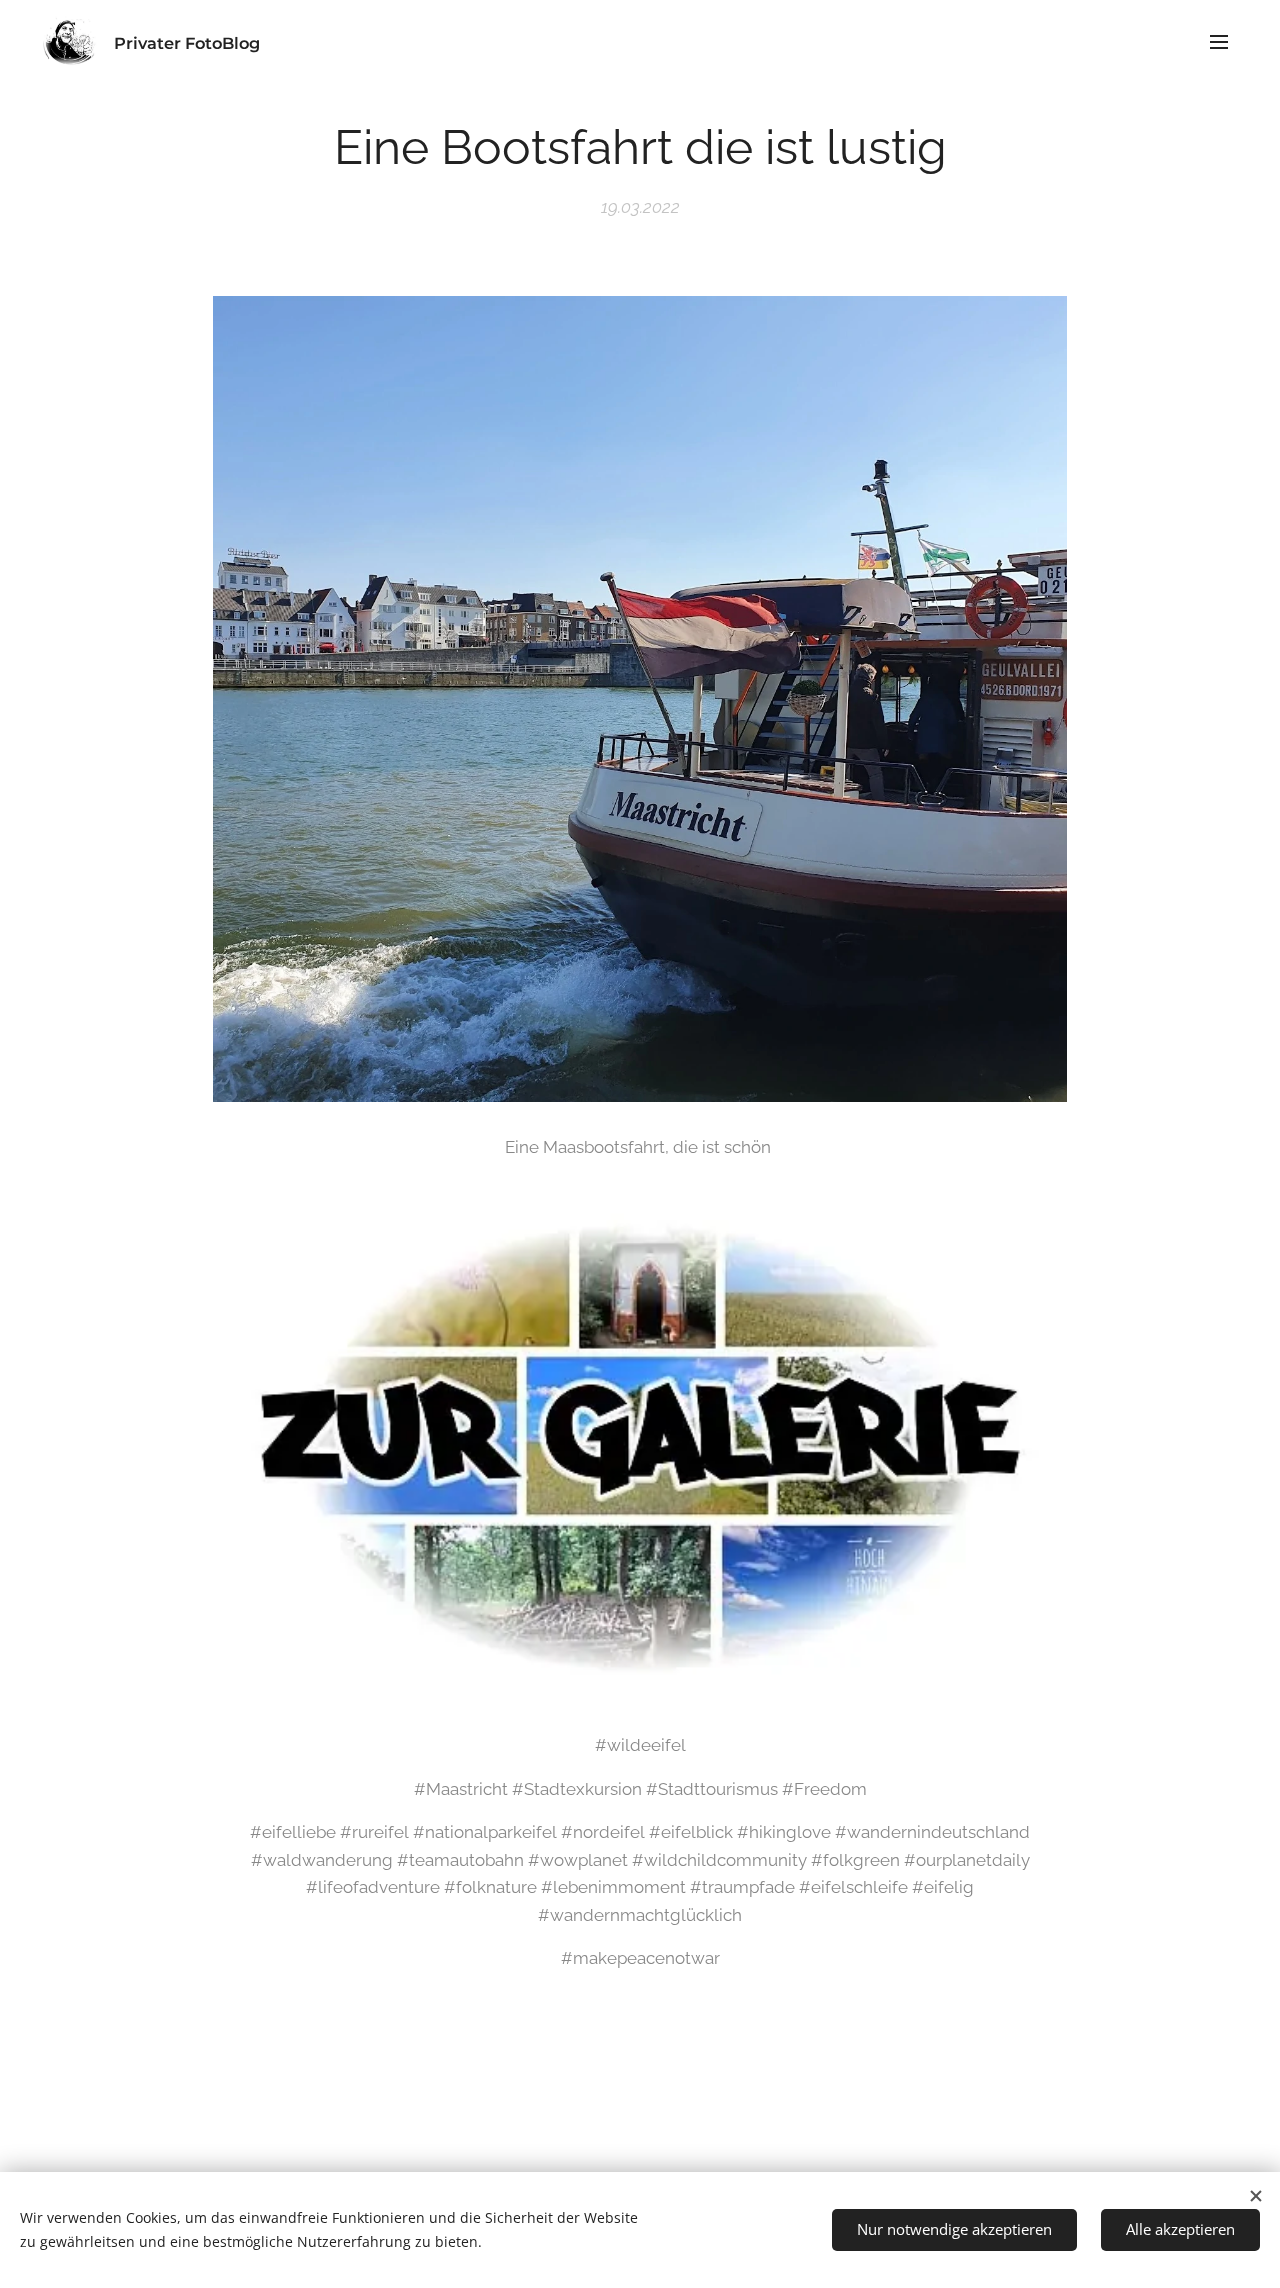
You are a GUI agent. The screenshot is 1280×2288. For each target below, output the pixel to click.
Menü (1225, 41)
